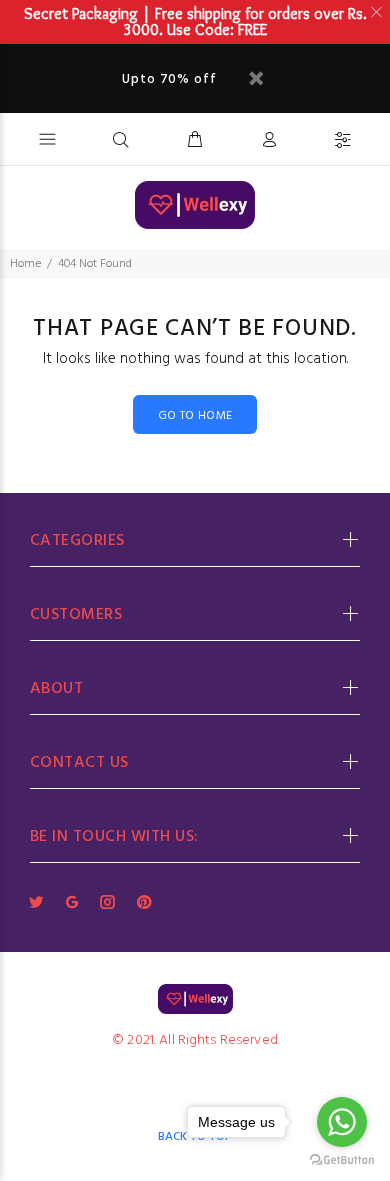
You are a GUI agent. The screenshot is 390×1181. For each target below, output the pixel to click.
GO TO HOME (195, 416)
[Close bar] (377, 12)
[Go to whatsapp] (342, 1122)
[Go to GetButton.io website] (342, 1160)
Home (25, 264)
